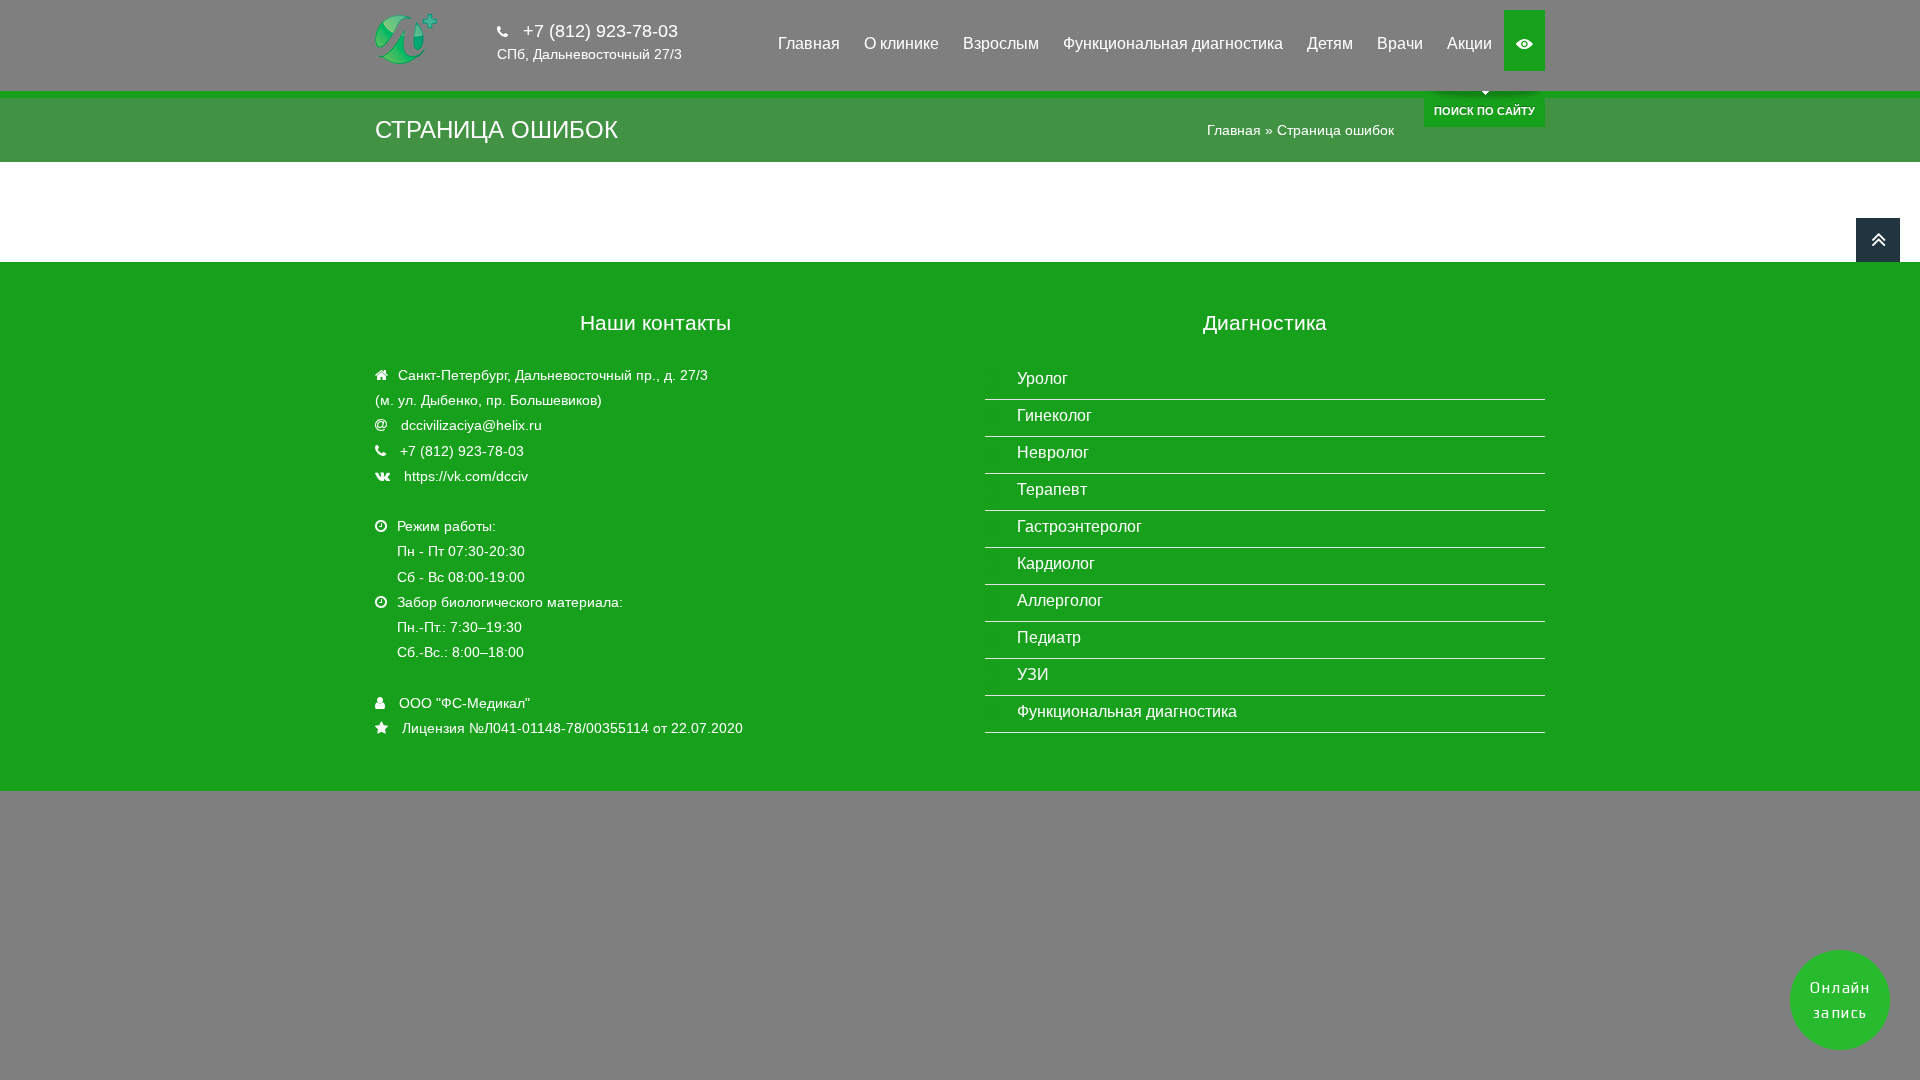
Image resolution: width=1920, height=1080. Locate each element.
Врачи (1400, 43)
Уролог (1042, 378)
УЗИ (1033, 674)
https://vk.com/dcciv (466, 476)
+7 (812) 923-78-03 (598, 31)
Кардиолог (1056, 563)
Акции (1469, 43)
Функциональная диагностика (1173, 43)
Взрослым (1001, 43)
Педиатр (1049, 637)
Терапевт (1052, 489)
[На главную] (406, 40)
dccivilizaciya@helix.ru (471, 425)
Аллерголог (1060, 600)
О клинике (901, 43)
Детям (1330, 43)
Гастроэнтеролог (1079, 526)
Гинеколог (1054, 415)
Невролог (1053, 452)
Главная (809, 43)
